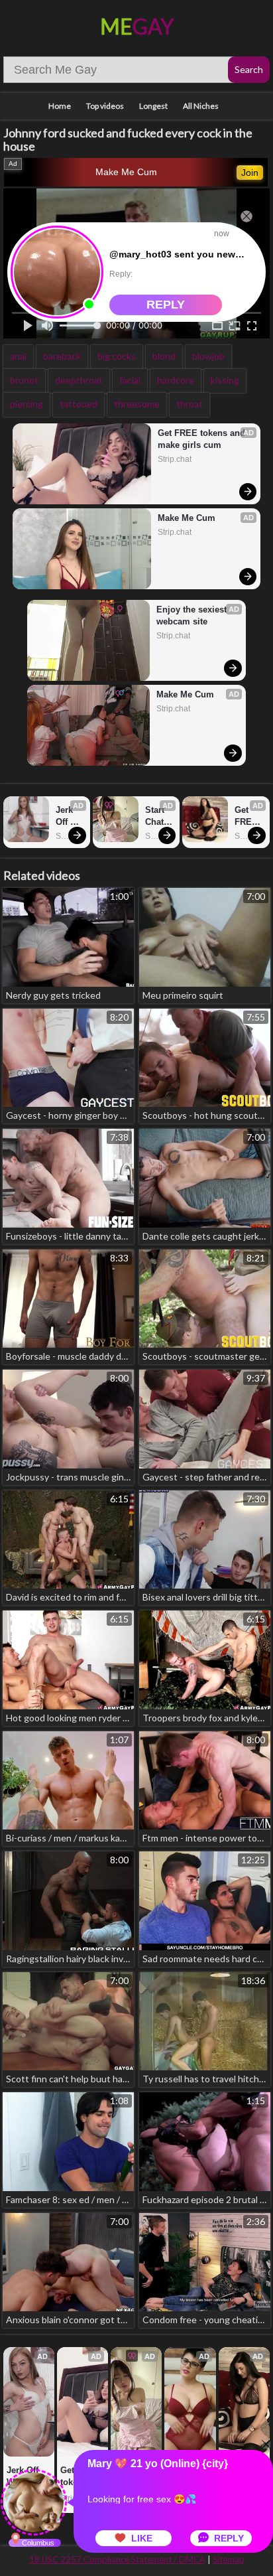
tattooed (79, 404)
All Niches (201, 106)
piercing (27, 404)
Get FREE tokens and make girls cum (203, 439)
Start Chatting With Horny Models (159, 817)
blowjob (208, 356)
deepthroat (79, 380)
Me (137, 26)
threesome (137, 404)
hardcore (176, 380)
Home (60, 106)
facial (130, 380)
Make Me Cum (126, 172)
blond (164, 356)
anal (18, 356)
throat (190, 404)
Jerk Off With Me (66, 817)
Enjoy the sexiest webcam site (193, 615)
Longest (153, 106)
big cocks (117, 356)
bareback (62, 356)
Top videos (105, 106)
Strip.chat (175, 459)
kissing (225, 380)
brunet (24, 380)
